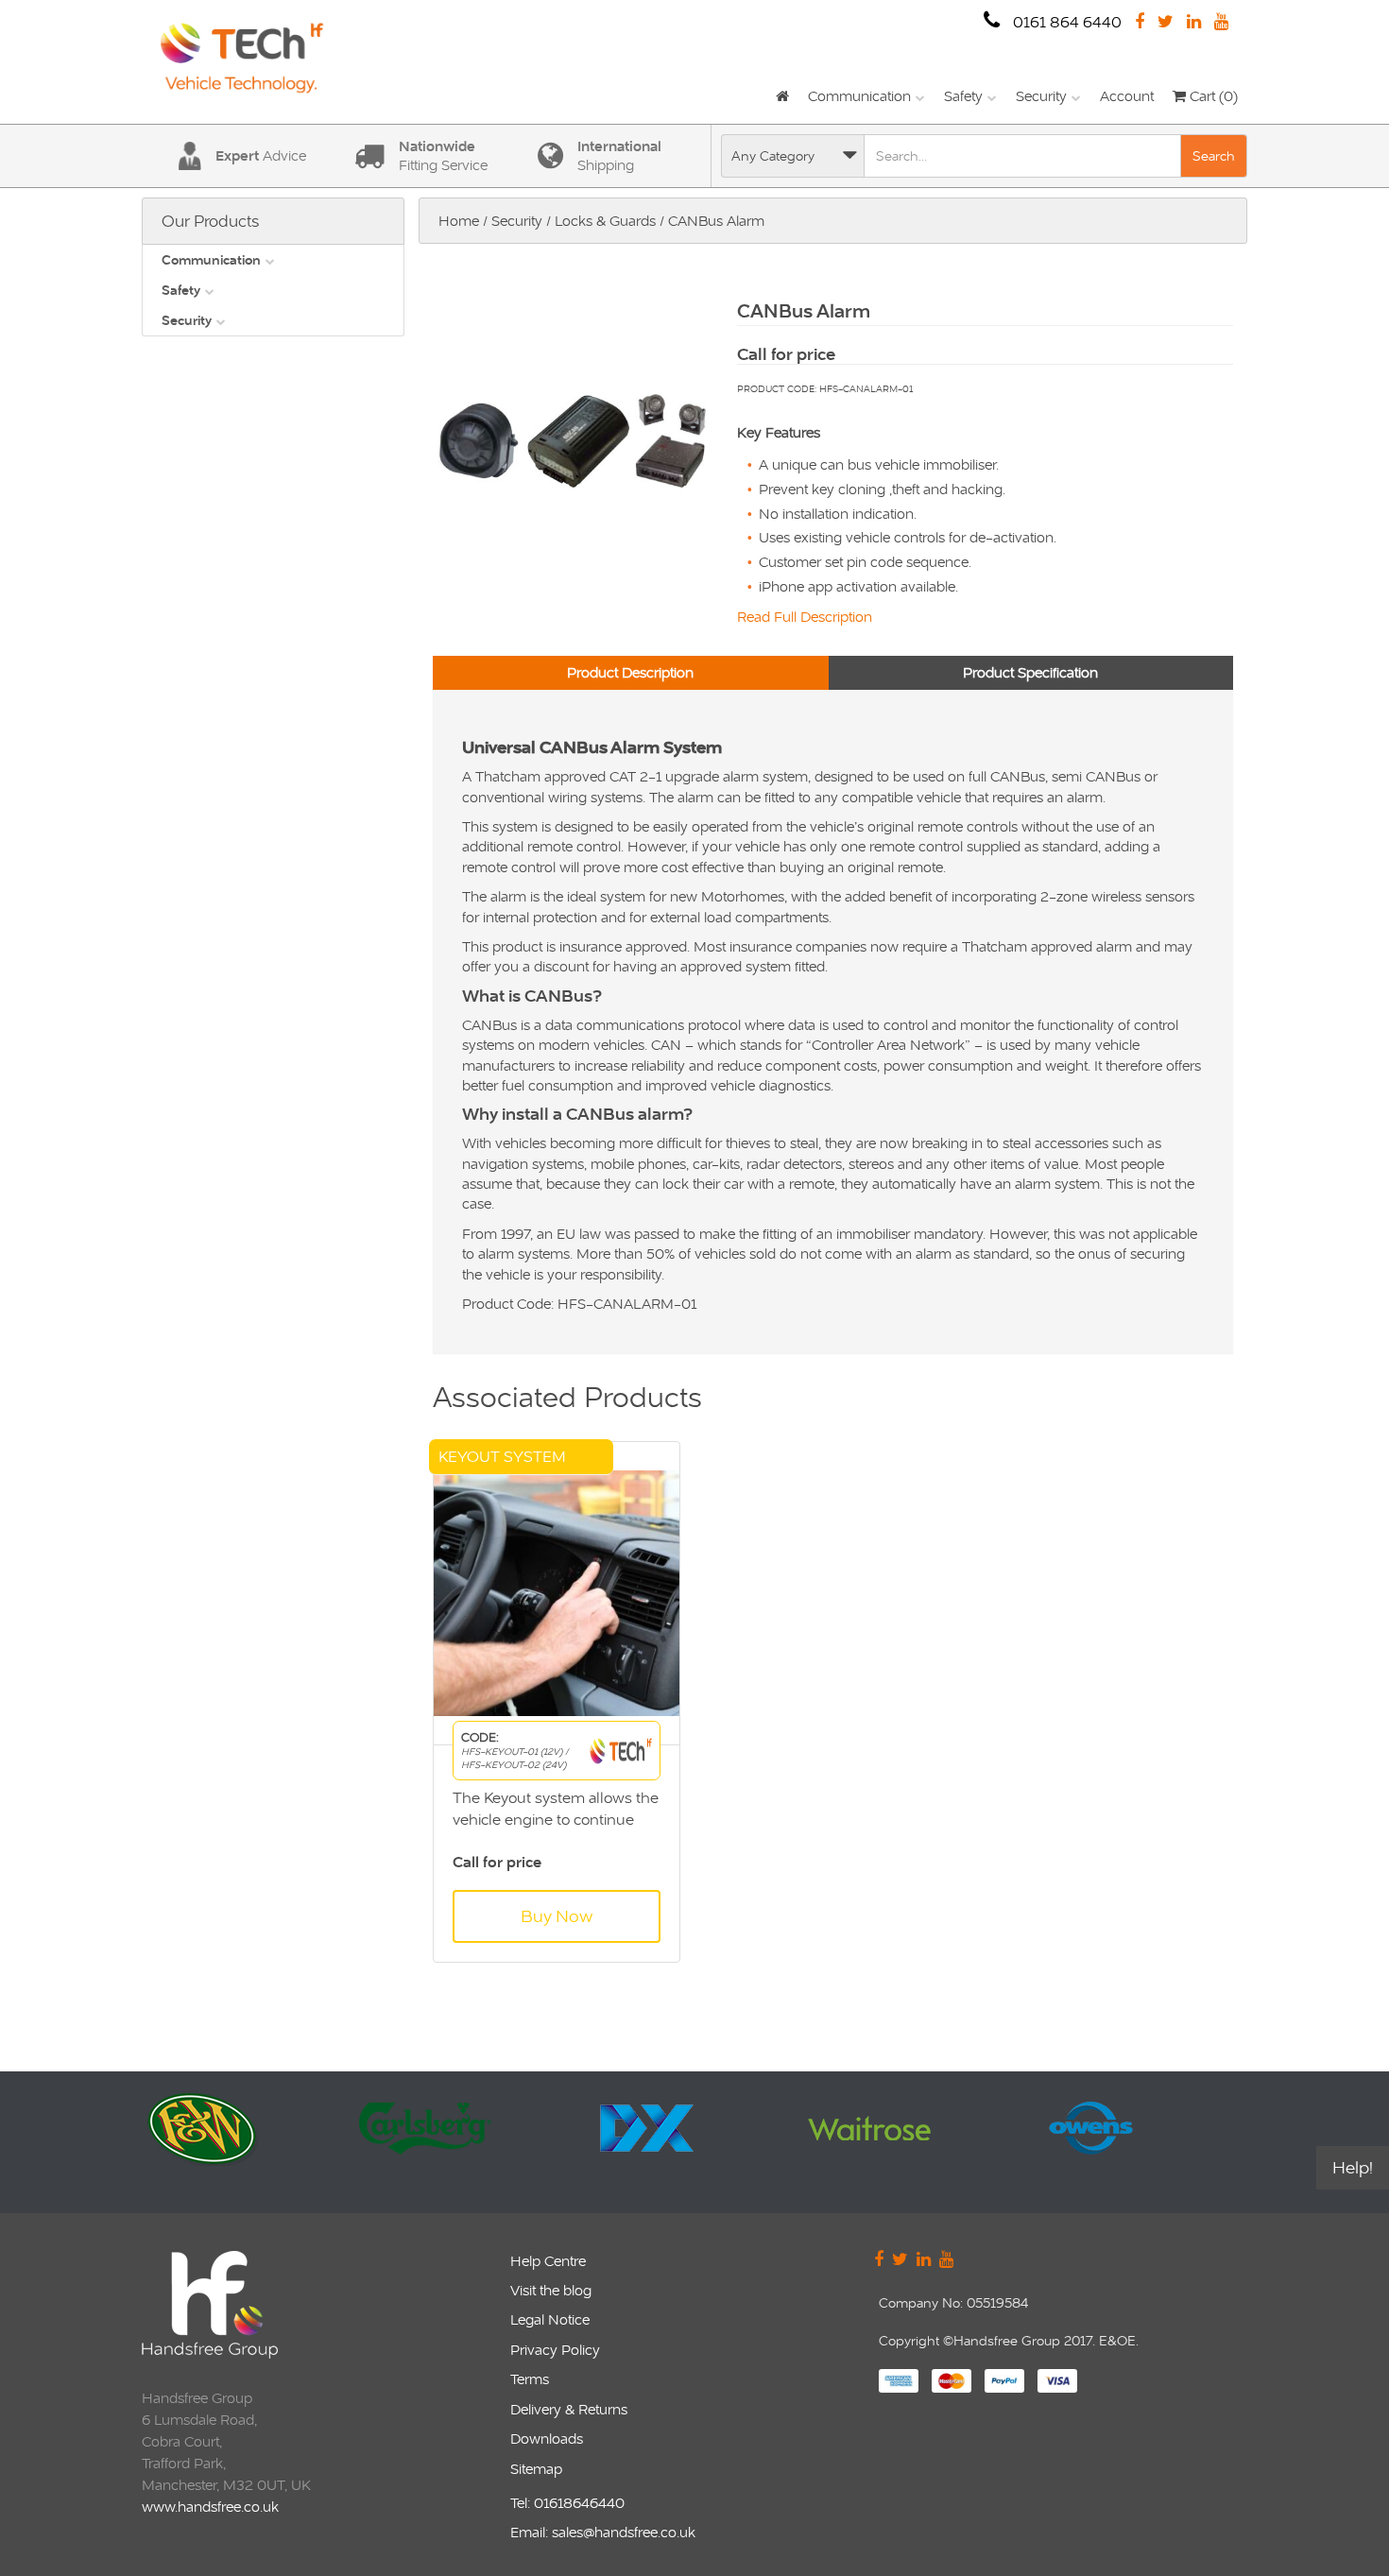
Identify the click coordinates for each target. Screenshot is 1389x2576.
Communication (859, 96)
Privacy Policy (555, 2350)
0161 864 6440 (1065, 22)
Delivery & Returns (569, 2409)
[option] (262, 2142)
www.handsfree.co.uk (210, 2507)
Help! (1353, 2167)
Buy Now (557, 1916)
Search (1214, 156)
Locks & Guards (605, 221)
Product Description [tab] (630, 672)
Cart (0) (1212, 96)
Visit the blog (551, 2290)
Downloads (547, 2439)
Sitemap (536, 2469)
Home (459, 221)
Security (1041, 96)
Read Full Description (805, 617)
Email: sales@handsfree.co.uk (603, 2532)
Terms (530, 2379)
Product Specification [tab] (1030, 672)
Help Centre (548, 2261)
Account (1127, 96)
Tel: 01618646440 (567, 2503)
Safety (963, 96)
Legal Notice (550, 2319)
